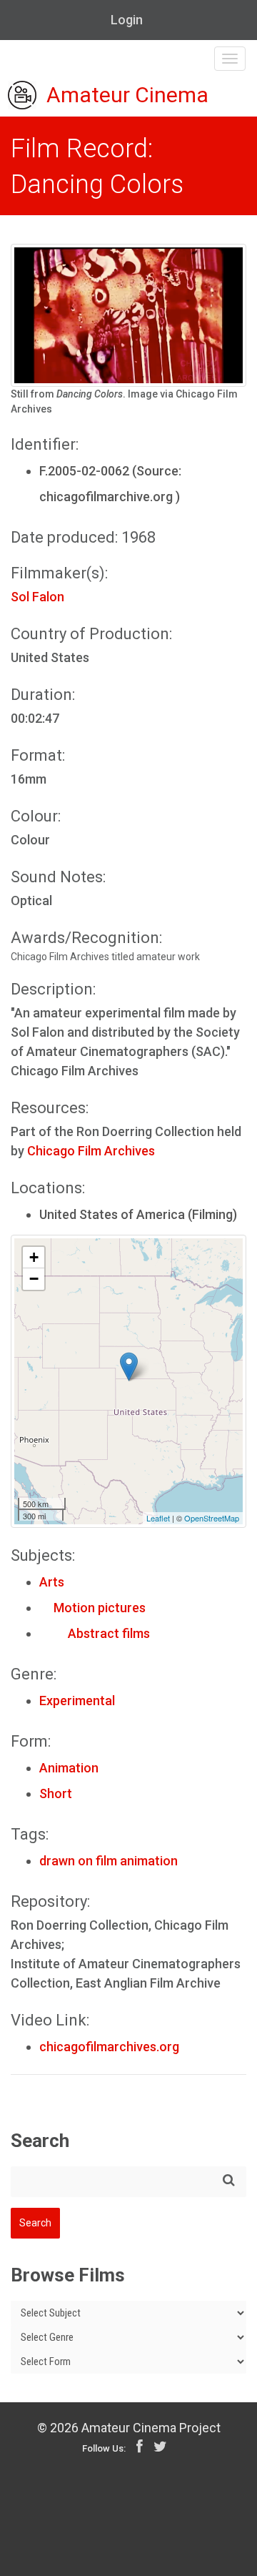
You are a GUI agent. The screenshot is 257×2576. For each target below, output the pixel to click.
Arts (52, 1582)
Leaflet (158, 1518)
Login (127, 20)
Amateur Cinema (127, 95)
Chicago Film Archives (91, 1151)
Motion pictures (92, 1608)
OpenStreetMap (212, 1518)
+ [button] (34, 1257)
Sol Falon (37, 597)
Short (56, 1793)
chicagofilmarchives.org (109, 2047)
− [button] (34, 1279)
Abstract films (95, 1633)
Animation (69, 1768)
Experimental (77, 1701)
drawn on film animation (109, 1861)
